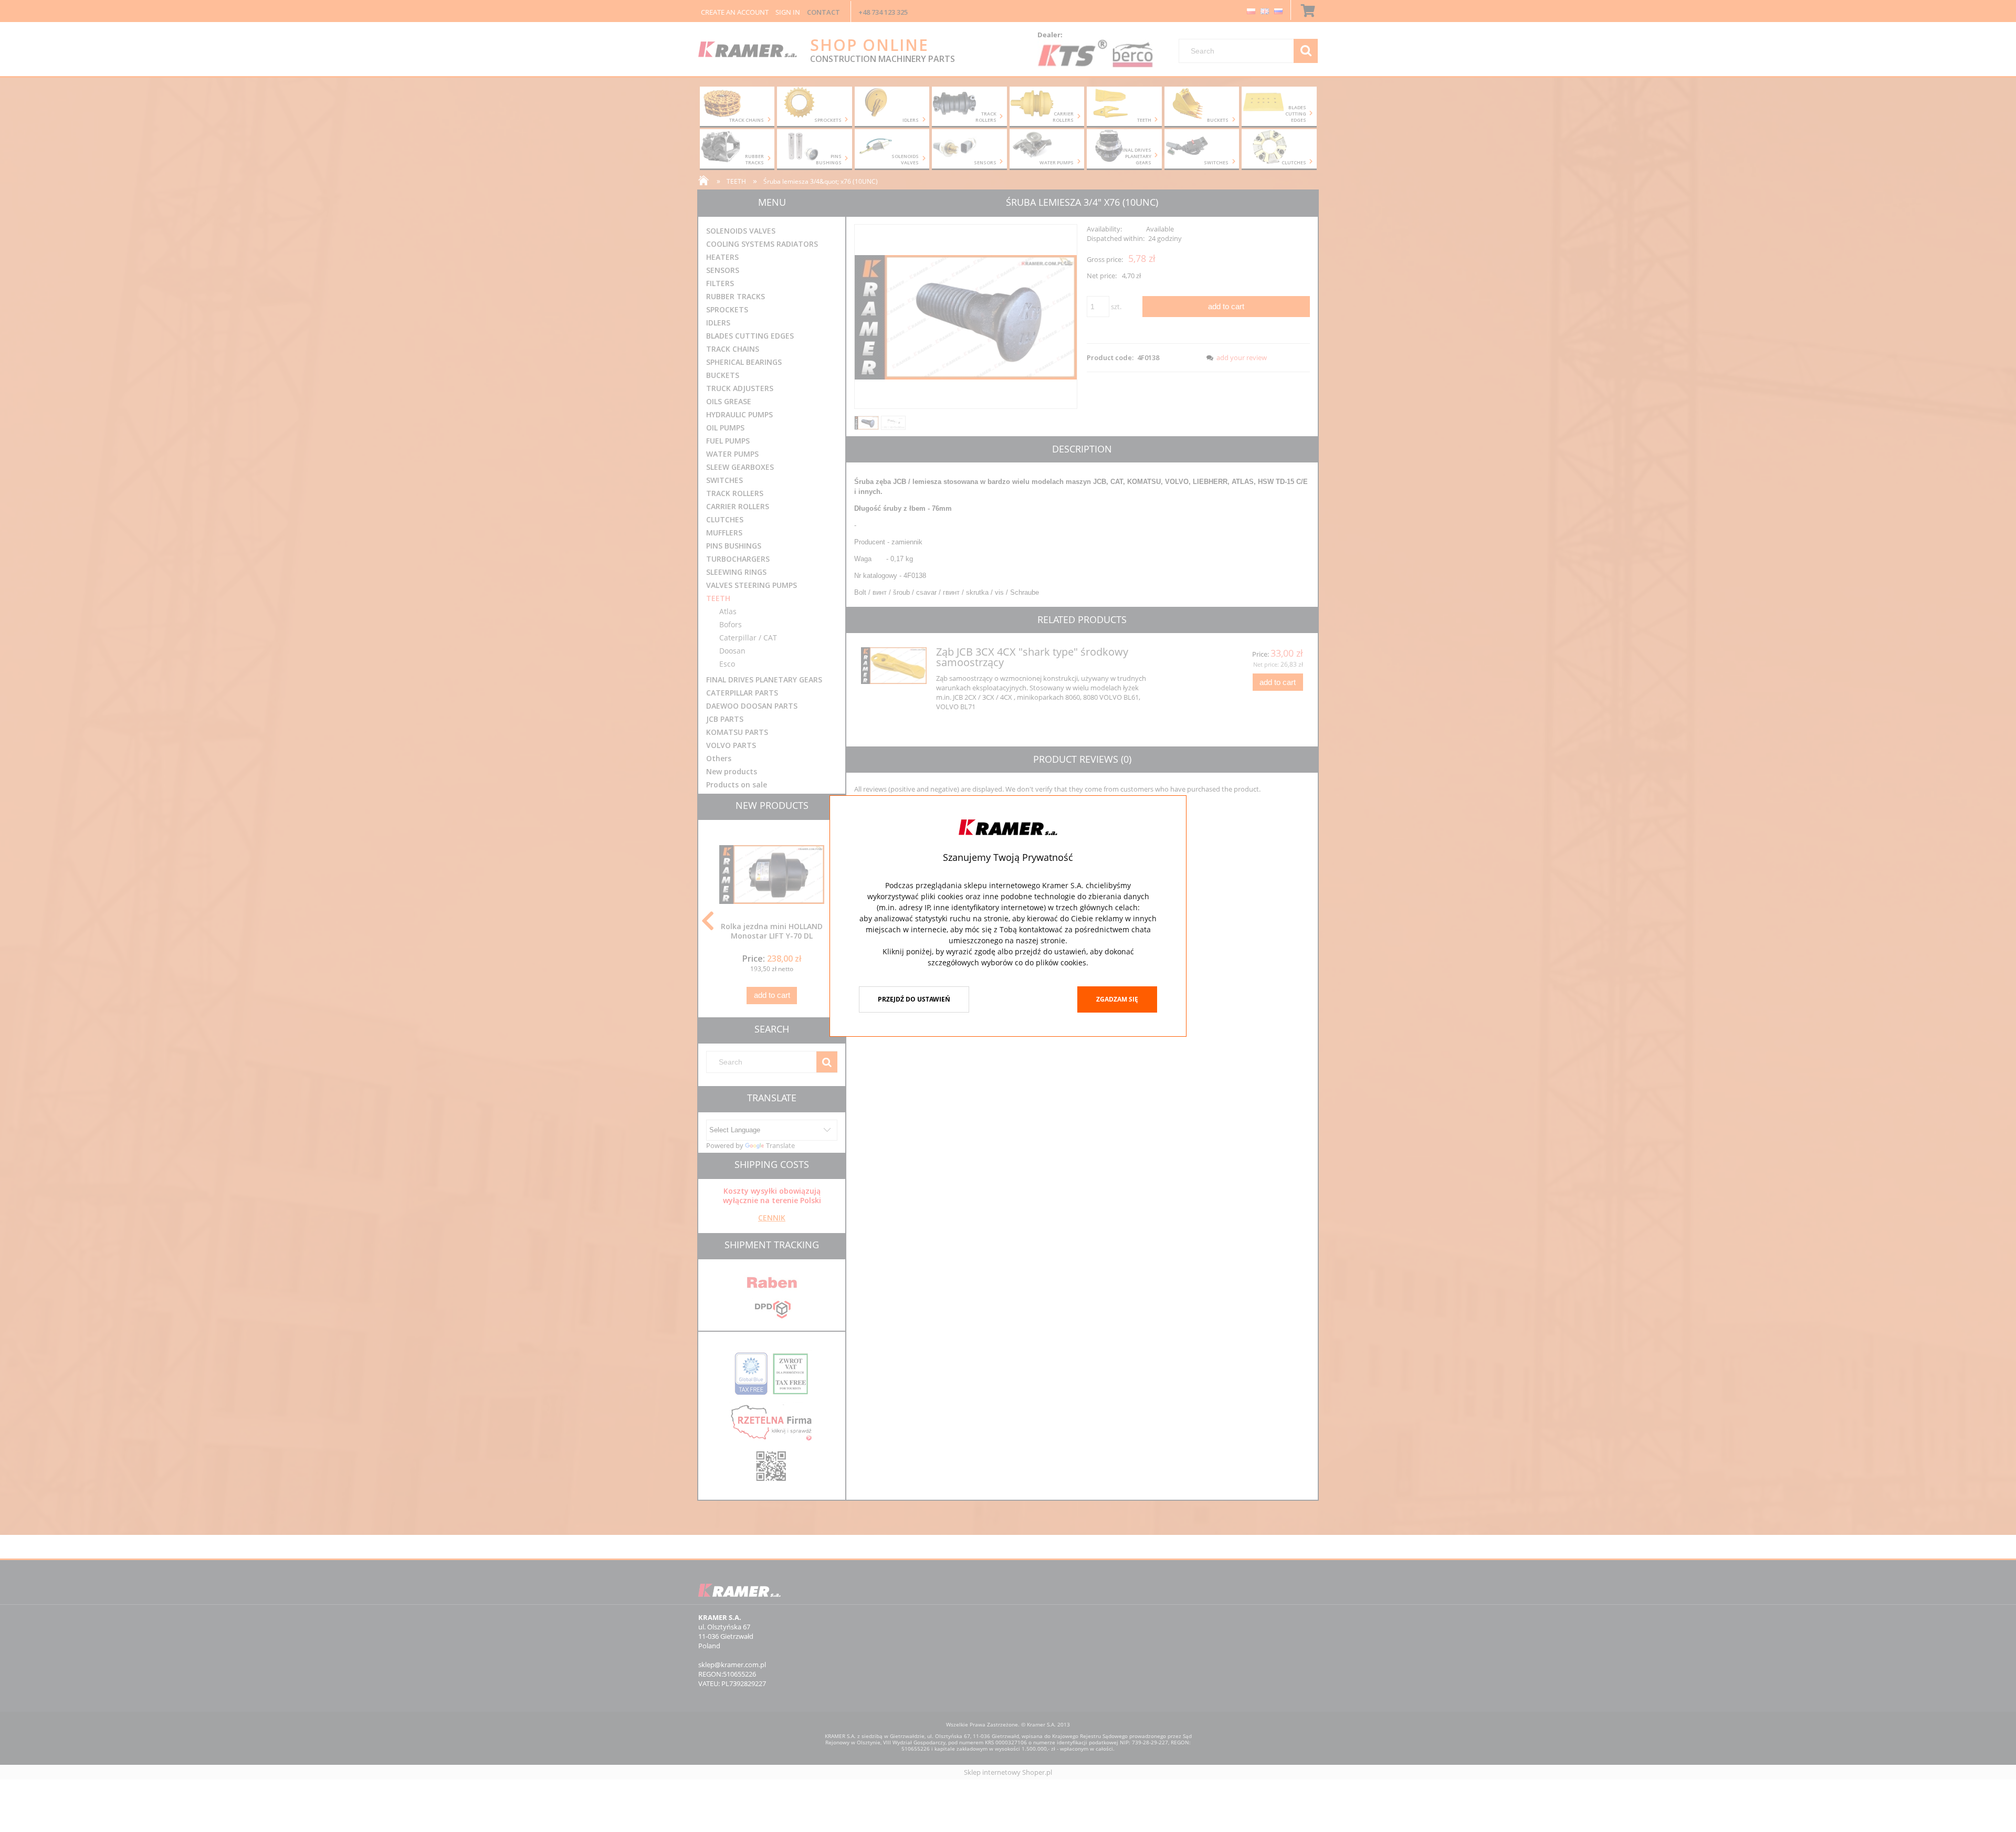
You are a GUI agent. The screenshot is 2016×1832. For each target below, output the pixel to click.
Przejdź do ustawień (914, 999)
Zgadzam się (1117, 999)
